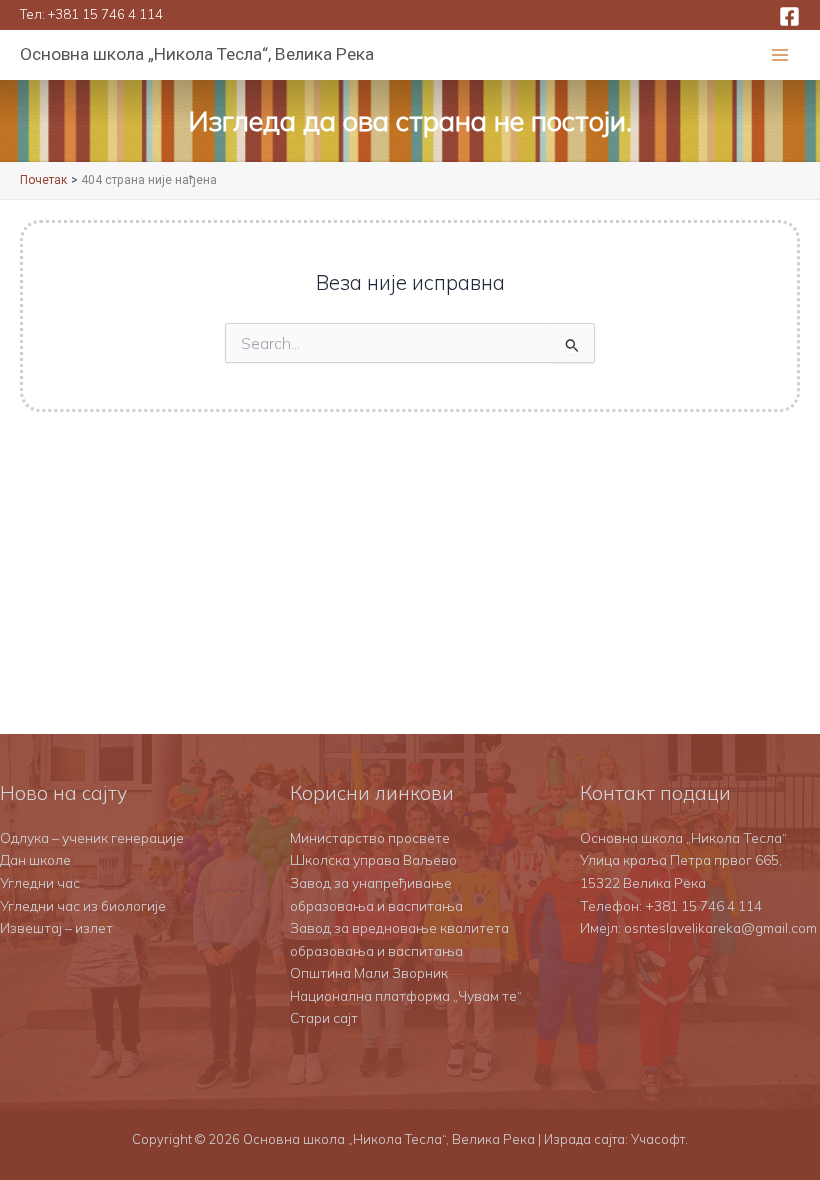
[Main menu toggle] (780, 55)
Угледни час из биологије (83, 905)
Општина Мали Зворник (369, 972)
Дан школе (35, 859)
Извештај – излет (56, 927)
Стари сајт (324, 1017)
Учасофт (658, 1139)
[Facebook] (789, 16)
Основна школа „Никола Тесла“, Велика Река (197, 54)
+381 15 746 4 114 (105, 14)
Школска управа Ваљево (373, 859)
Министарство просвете (370, 837)
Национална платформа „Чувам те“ (406, 995)
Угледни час (40, 882)
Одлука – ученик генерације (92, 837)
